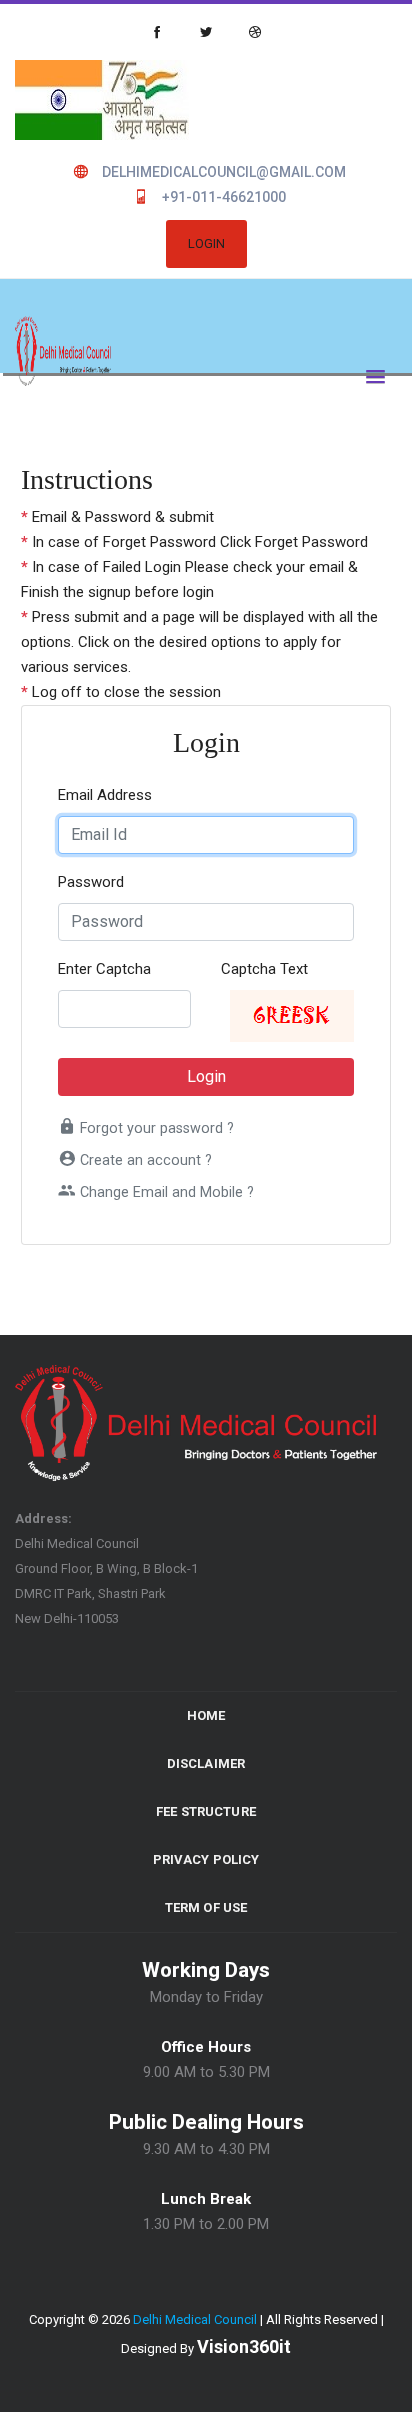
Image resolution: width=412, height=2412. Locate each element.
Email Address (105, 795)
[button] (371, 373)
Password (91, 882)
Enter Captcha (104, 969)
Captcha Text (264, 969)
